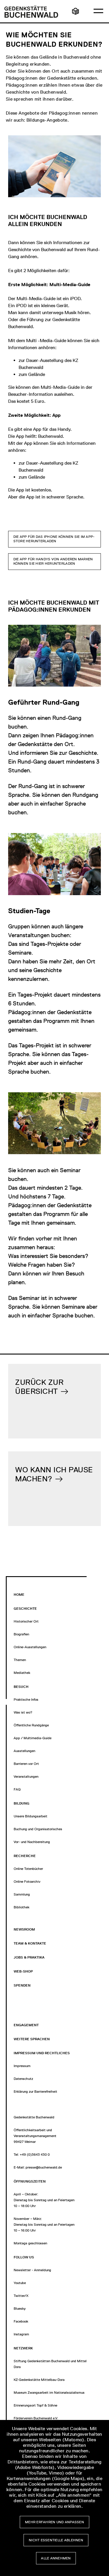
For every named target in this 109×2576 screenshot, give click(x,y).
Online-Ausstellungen (30, 1647)
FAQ (17, 1789)
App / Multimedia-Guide (33, 1738)
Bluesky (20, 2309)
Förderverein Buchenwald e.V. (36, 2418)
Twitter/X (21, 2296)
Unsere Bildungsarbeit (31, 1816)
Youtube (20, 2283)
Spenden (22, 1985)
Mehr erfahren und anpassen (54, 2522)
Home (19, 1595)
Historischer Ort (26, 1621)
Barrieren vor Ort (26, 1764)
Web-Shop (23, 1971)
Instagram (21, 2334)
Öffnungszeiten (30, 2181)
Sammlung (22, 1894)
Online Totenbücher (28, 1869)
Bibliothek (22, 1907)
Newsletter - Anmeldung (32, 2270)
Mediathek (22, 1673)
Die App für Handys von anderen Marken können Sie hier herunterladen (53, 561)
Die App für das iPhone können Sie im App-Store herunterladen (54, 539)
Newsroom (24, 1929)
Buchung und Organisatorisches (38, 1829)
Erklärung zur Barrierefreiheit (35, 2092)
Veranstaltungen (26, 1777)
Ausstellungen (24, 1751)
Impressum (22, 2066)
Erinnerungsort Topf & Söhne (35, 2405)
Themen (20, 1660)
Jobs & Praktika (29, 1957)
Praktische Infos (26, 1700)
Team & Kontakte (30, 1943)
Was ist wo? (23, 1712)
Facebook (21, 2321)
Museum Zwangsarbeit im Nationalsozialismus (49, 2393)
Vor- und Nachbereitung (32, 1842)
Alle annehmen (56, 2558)
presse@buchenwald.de (44, 2167)
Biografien (21, 1634)
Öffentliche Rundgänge (31, 1725)
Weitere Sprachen (32, 2039)
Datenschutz (23, 2079)
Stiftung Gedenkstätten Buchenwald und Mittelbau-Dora (54, 2364)
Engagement (26, 2025)
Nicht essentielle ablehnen (56, 2540)
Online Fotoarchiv (27, 1882)
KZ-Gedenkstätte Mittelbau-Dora (39, 2380)
